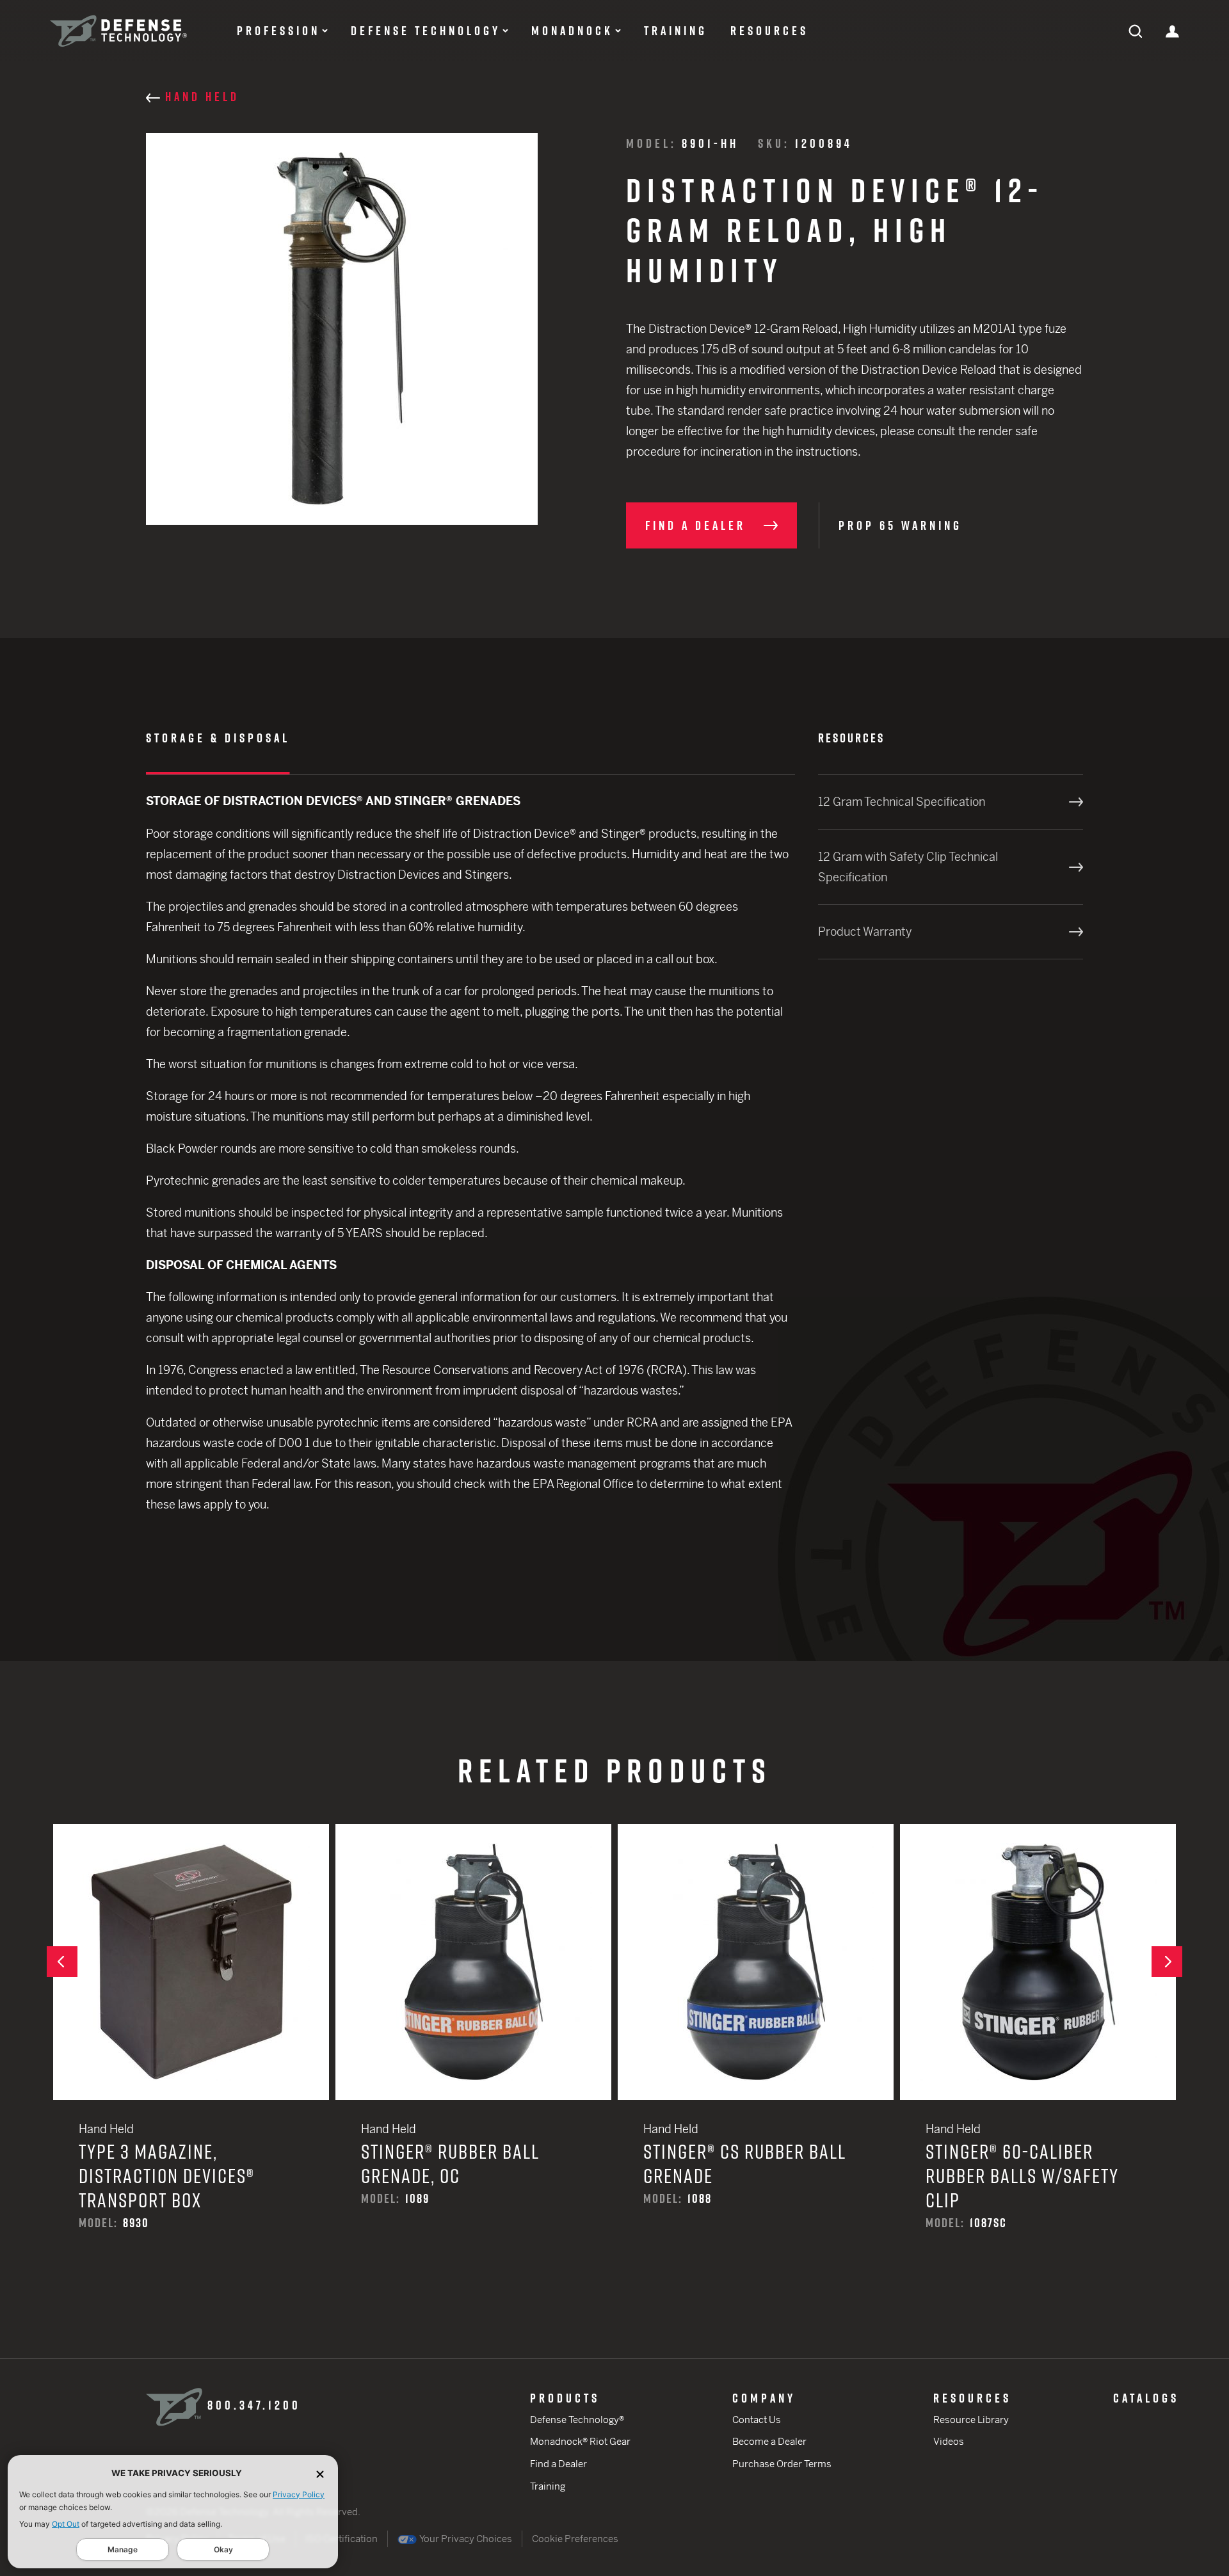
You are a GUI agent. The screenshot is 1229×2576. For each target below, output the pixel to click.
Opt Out (66, 2524)
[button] (62, 1962)
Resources (769, 31)
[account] (1172, 30)
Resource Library (971, 2420)
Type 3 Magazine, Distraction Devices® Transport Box (191, 2046)
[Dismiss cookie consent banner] (320, 2473)
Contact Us (757, 2420)
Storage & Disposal (218, 738)
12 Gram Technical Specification (902, 802)
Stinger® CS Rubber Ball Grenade (756, 2034)
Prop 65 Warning (900, 525)
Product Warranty (865, 932)
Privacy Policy (299, 2494)
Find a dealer (695, 525)
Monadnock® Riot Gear (580, 2441)
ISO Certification (341, 2539)
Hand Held (202, 97)
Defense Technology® (577, 2420)
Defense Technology (426, 31)
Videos (949, 2441)
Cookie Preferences (575, 2539)
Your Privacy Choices (465, 2539)
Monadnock (572, 31)
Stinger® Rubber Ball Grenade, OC (473, 2034)
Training (676, 31)
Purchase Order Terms (782, 2464)
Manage (123, 2549)
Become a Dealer (769, 2441)
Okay (223, 2549)
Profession (278, 31)
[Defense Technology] (118, 31)
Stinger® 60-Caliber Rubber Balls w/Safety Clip (1038, 2046)
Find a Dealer (558, 2464)
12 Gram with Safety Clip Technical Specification (908, 867)
